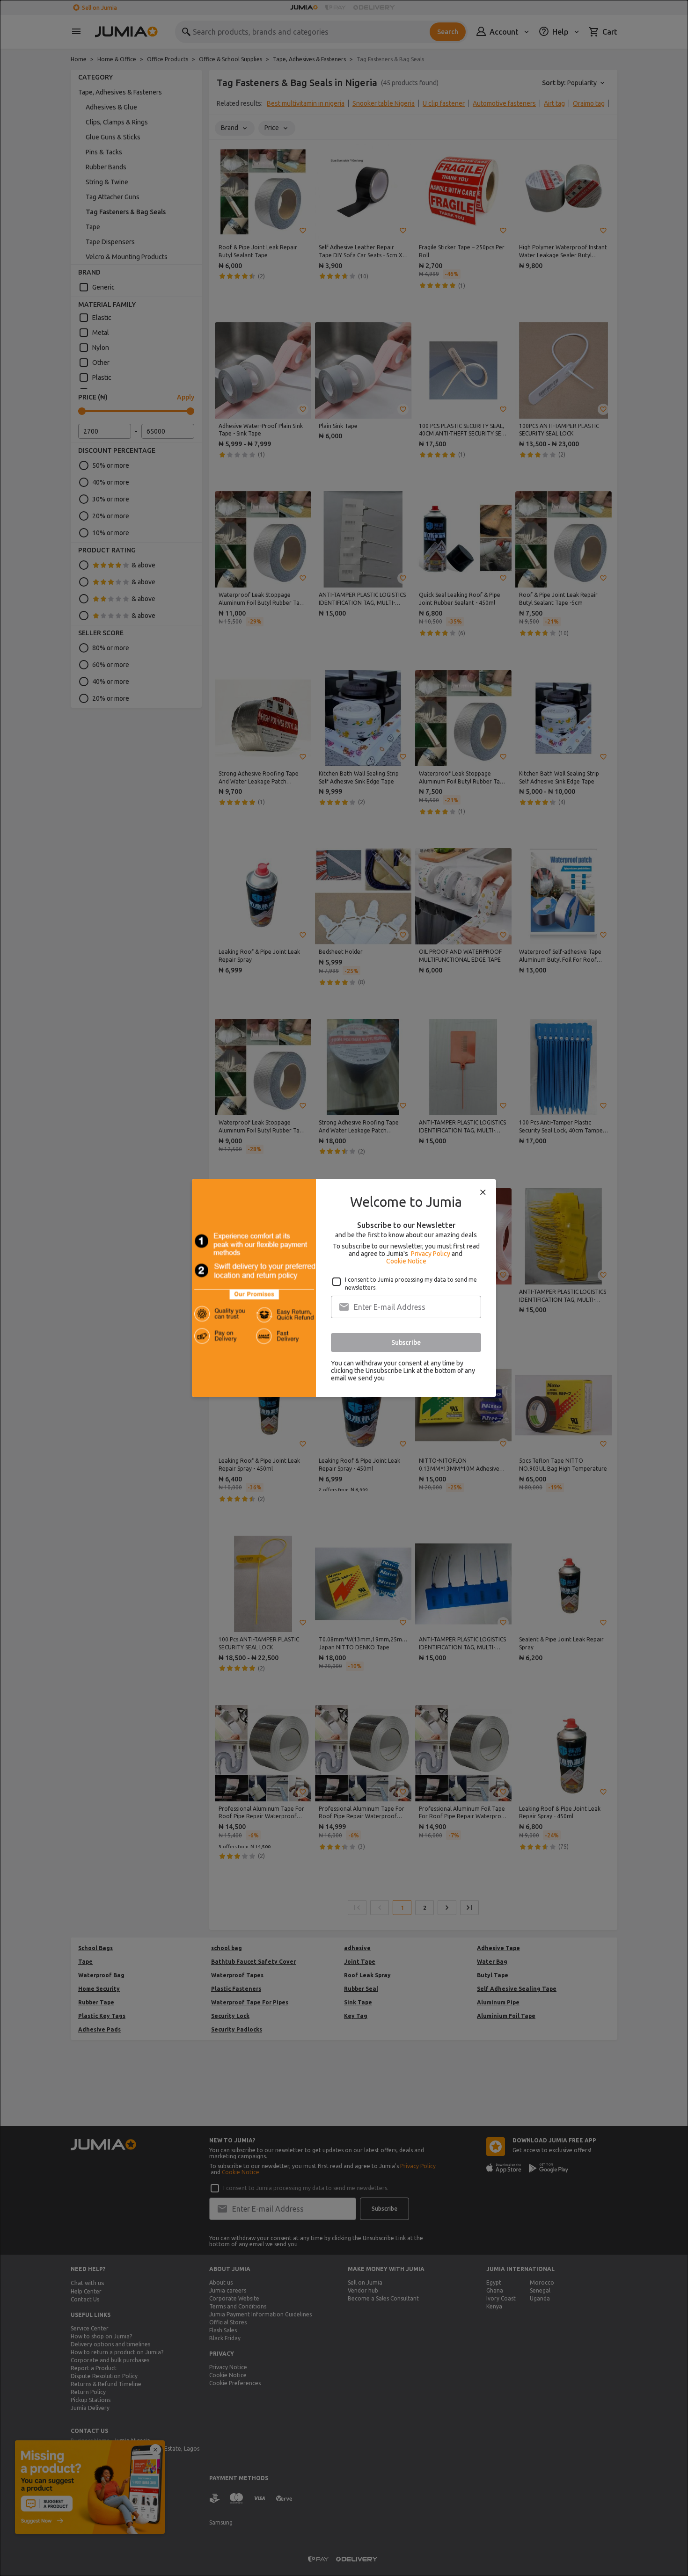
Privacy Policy (431, 1254)
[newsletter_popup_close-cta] (483, 1192)
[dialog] (344, 1288)
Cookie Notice (406, 1261)
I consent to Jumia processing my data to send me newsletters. (411, 1284)
